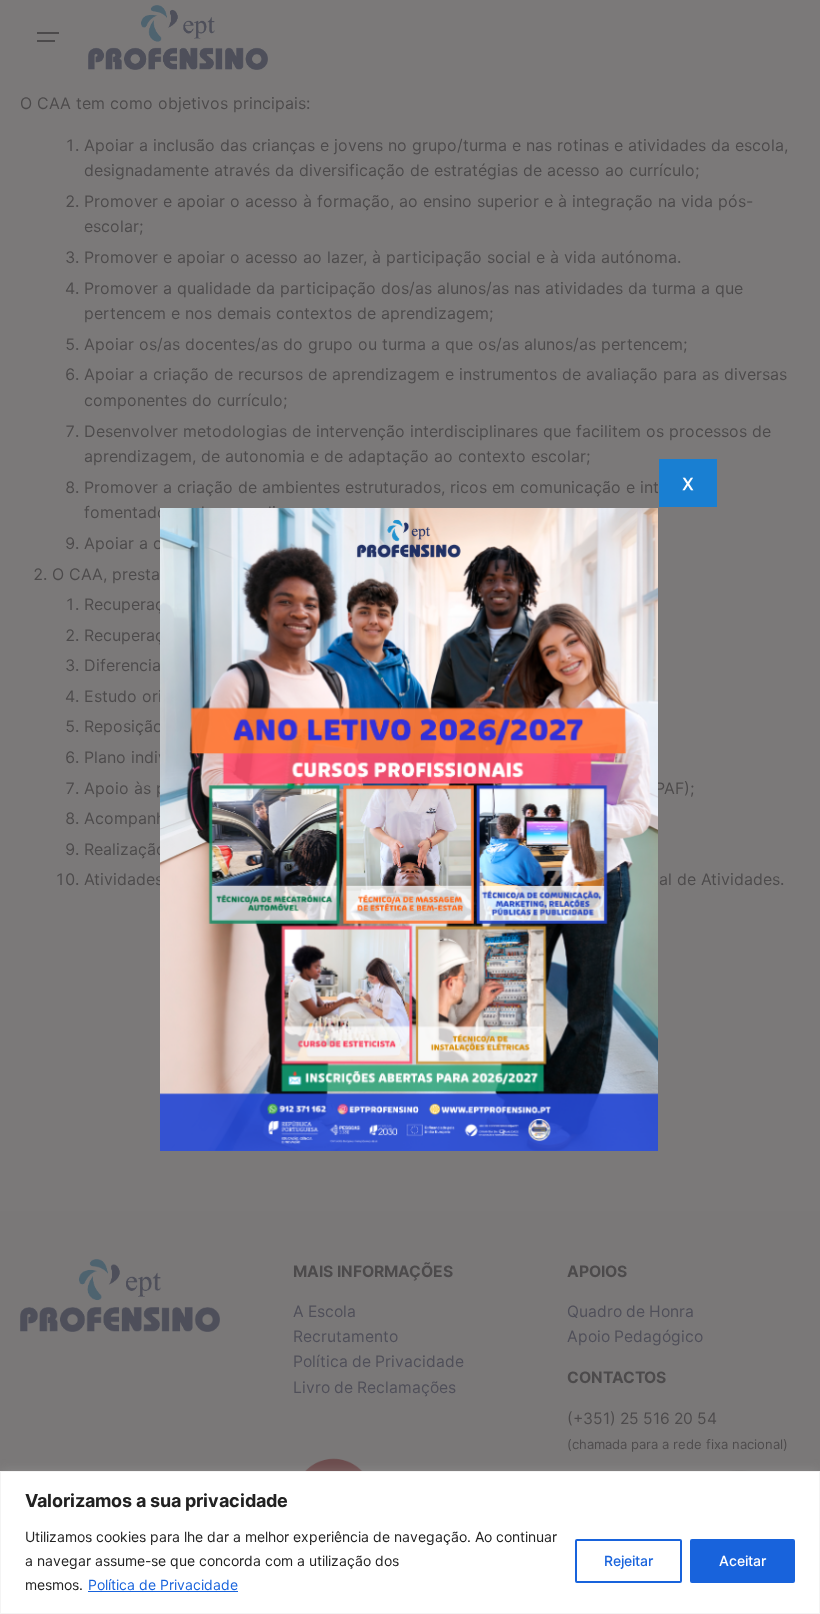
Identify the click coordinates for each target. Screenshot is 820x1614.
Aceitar (742, 1560)
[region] (410, 1542)
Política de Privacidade (163, 1584)
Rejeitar (628, 1560)
